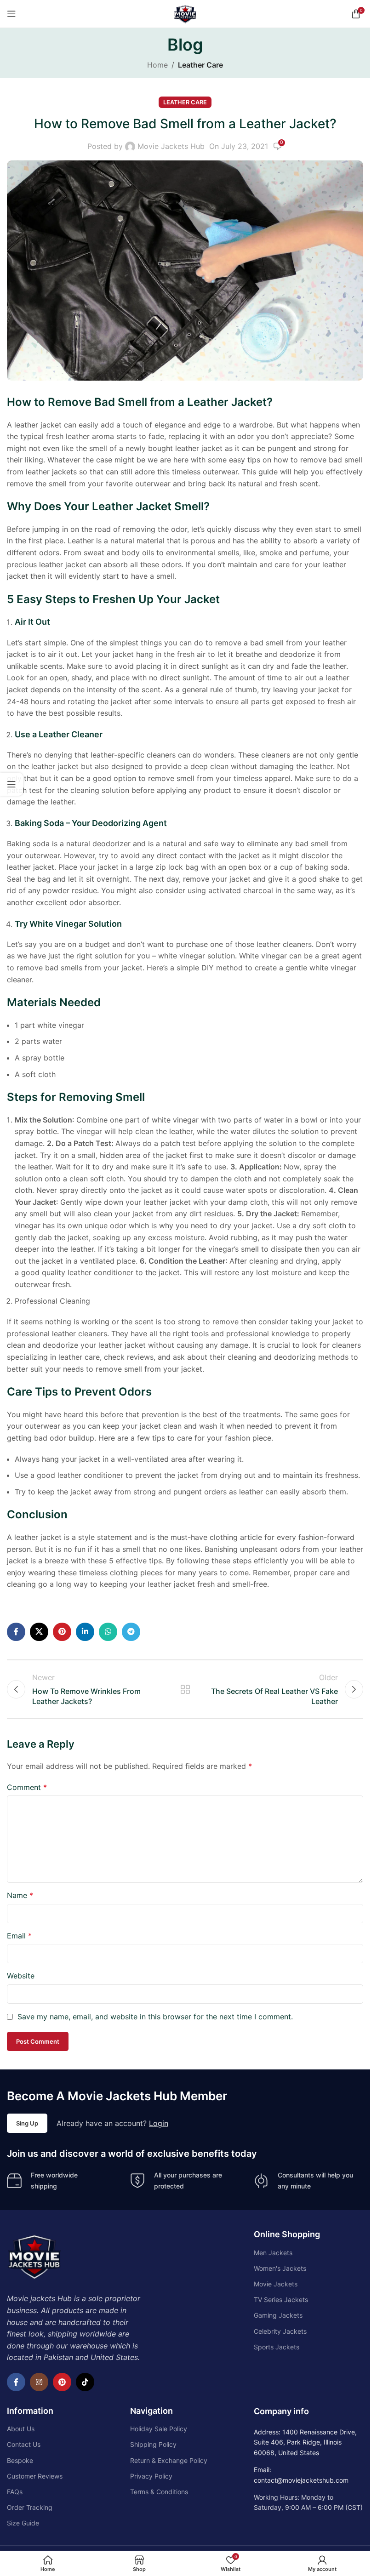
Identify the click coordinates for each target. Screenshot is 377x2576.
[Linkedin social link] (85, 1632)
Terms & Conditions (159, 2492)
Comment (27, 1787)
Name (20, 1895)
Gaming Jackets (278, 2315)
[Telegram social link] (131, 1632)
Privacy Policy (151, 2476)
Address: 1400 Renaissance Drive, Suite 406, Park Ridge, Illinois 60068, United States (305, 2442)
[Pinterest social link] (62, 1632)
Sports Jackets (277, 2347)
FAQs (15, 2492)
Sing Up (27, 2123)
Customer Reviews (35, 2476)
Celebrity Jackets (280, 2331)
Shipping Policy (153, 2444)
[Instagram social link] (39, 2382)
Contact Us (24, 2444)
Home (157, 65)
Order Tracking (30, 2507)
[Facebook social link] (16, 1632)
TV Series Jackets (281, 2300)
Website (21, 1976)
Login (159, 2123)
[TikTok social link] (85, 2382)
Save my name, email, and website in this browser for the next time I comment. (155, 2017)
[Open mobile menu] (11, 14)
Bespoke (20, 2460)
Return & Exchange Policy (169, 2460)
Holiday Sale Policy (159, 2429)
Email (19, 1936)
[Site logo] (185, 13)
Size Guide (23, 2523)
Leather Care (200, 65)
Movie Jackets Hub (171, 146)
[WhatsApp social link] (108, 1632)
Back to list (185, 1689)
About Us (21, 2429)
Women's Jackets (280, 2268)
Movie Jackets (276, 2284)
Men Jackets (273, 2253)
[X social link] (39, 1632)
